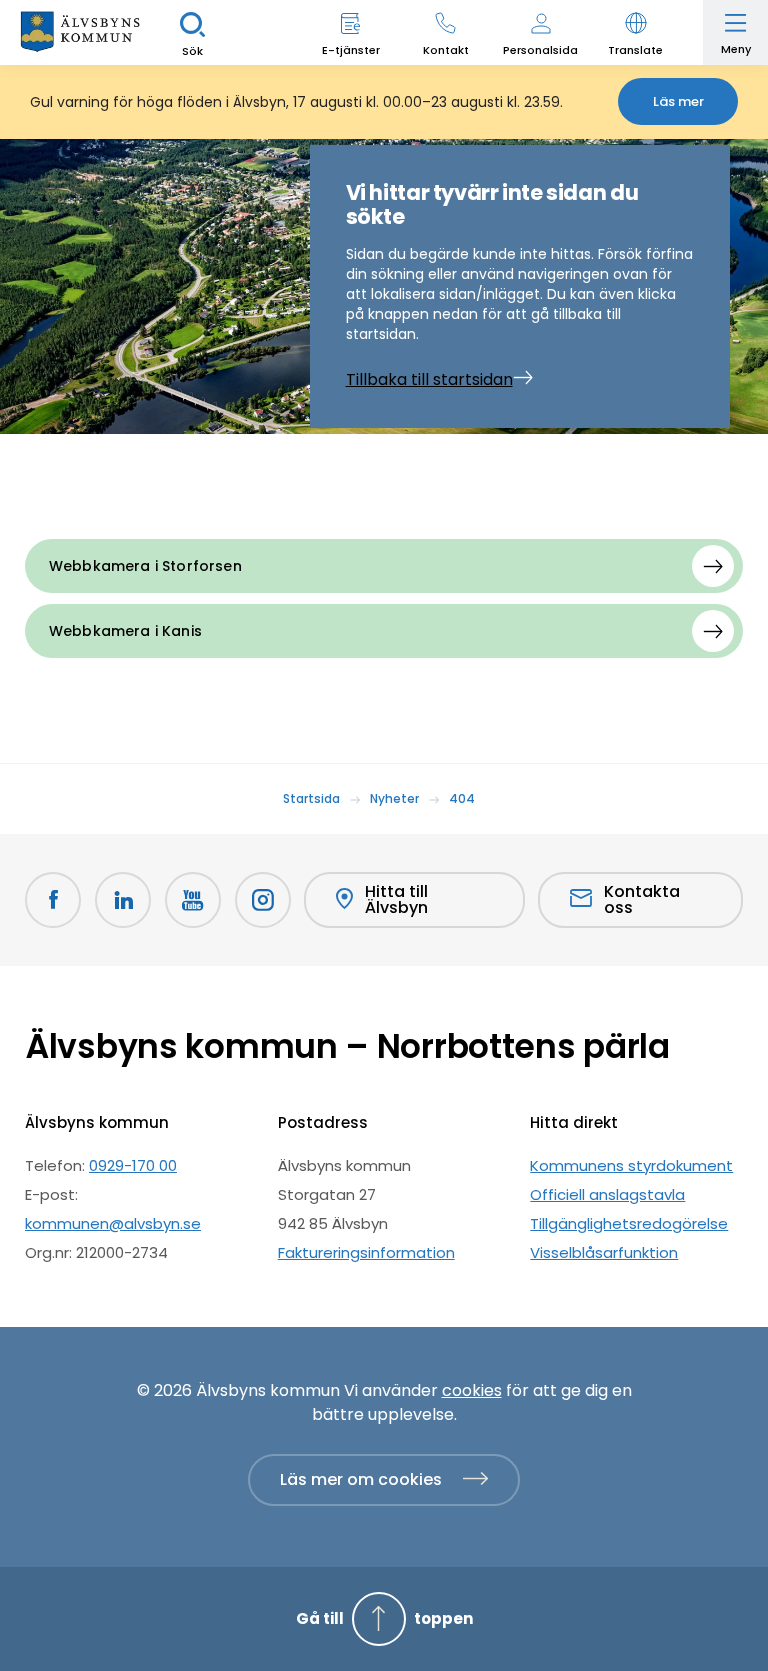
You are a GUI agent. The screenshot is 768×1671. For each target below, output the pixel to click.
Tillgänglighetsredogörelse (629, 1223)
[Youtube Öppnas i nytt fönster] (193, 900)
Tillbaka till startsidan (429, 379)
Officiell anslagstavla (607, 1194)
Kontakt (446, 50)
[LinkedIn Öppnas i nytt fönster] (123, 900)
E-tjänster (351, 50)
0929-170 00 (133, 1165)
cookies (472, 1390)
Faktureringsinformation (366, 1252)
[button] (635, 32)
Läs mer (678, 101)
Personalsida (540, 50)
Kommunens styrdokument (631, 1165)
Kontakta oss (642, 899)
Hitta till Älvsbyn (396, 899)
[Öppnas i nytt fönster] (263, 900)
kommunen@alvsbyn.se (113, 1223)
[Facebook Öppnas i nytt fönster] (53, 900)
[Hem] (80, 32)
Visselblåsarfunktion (604, 1252)
